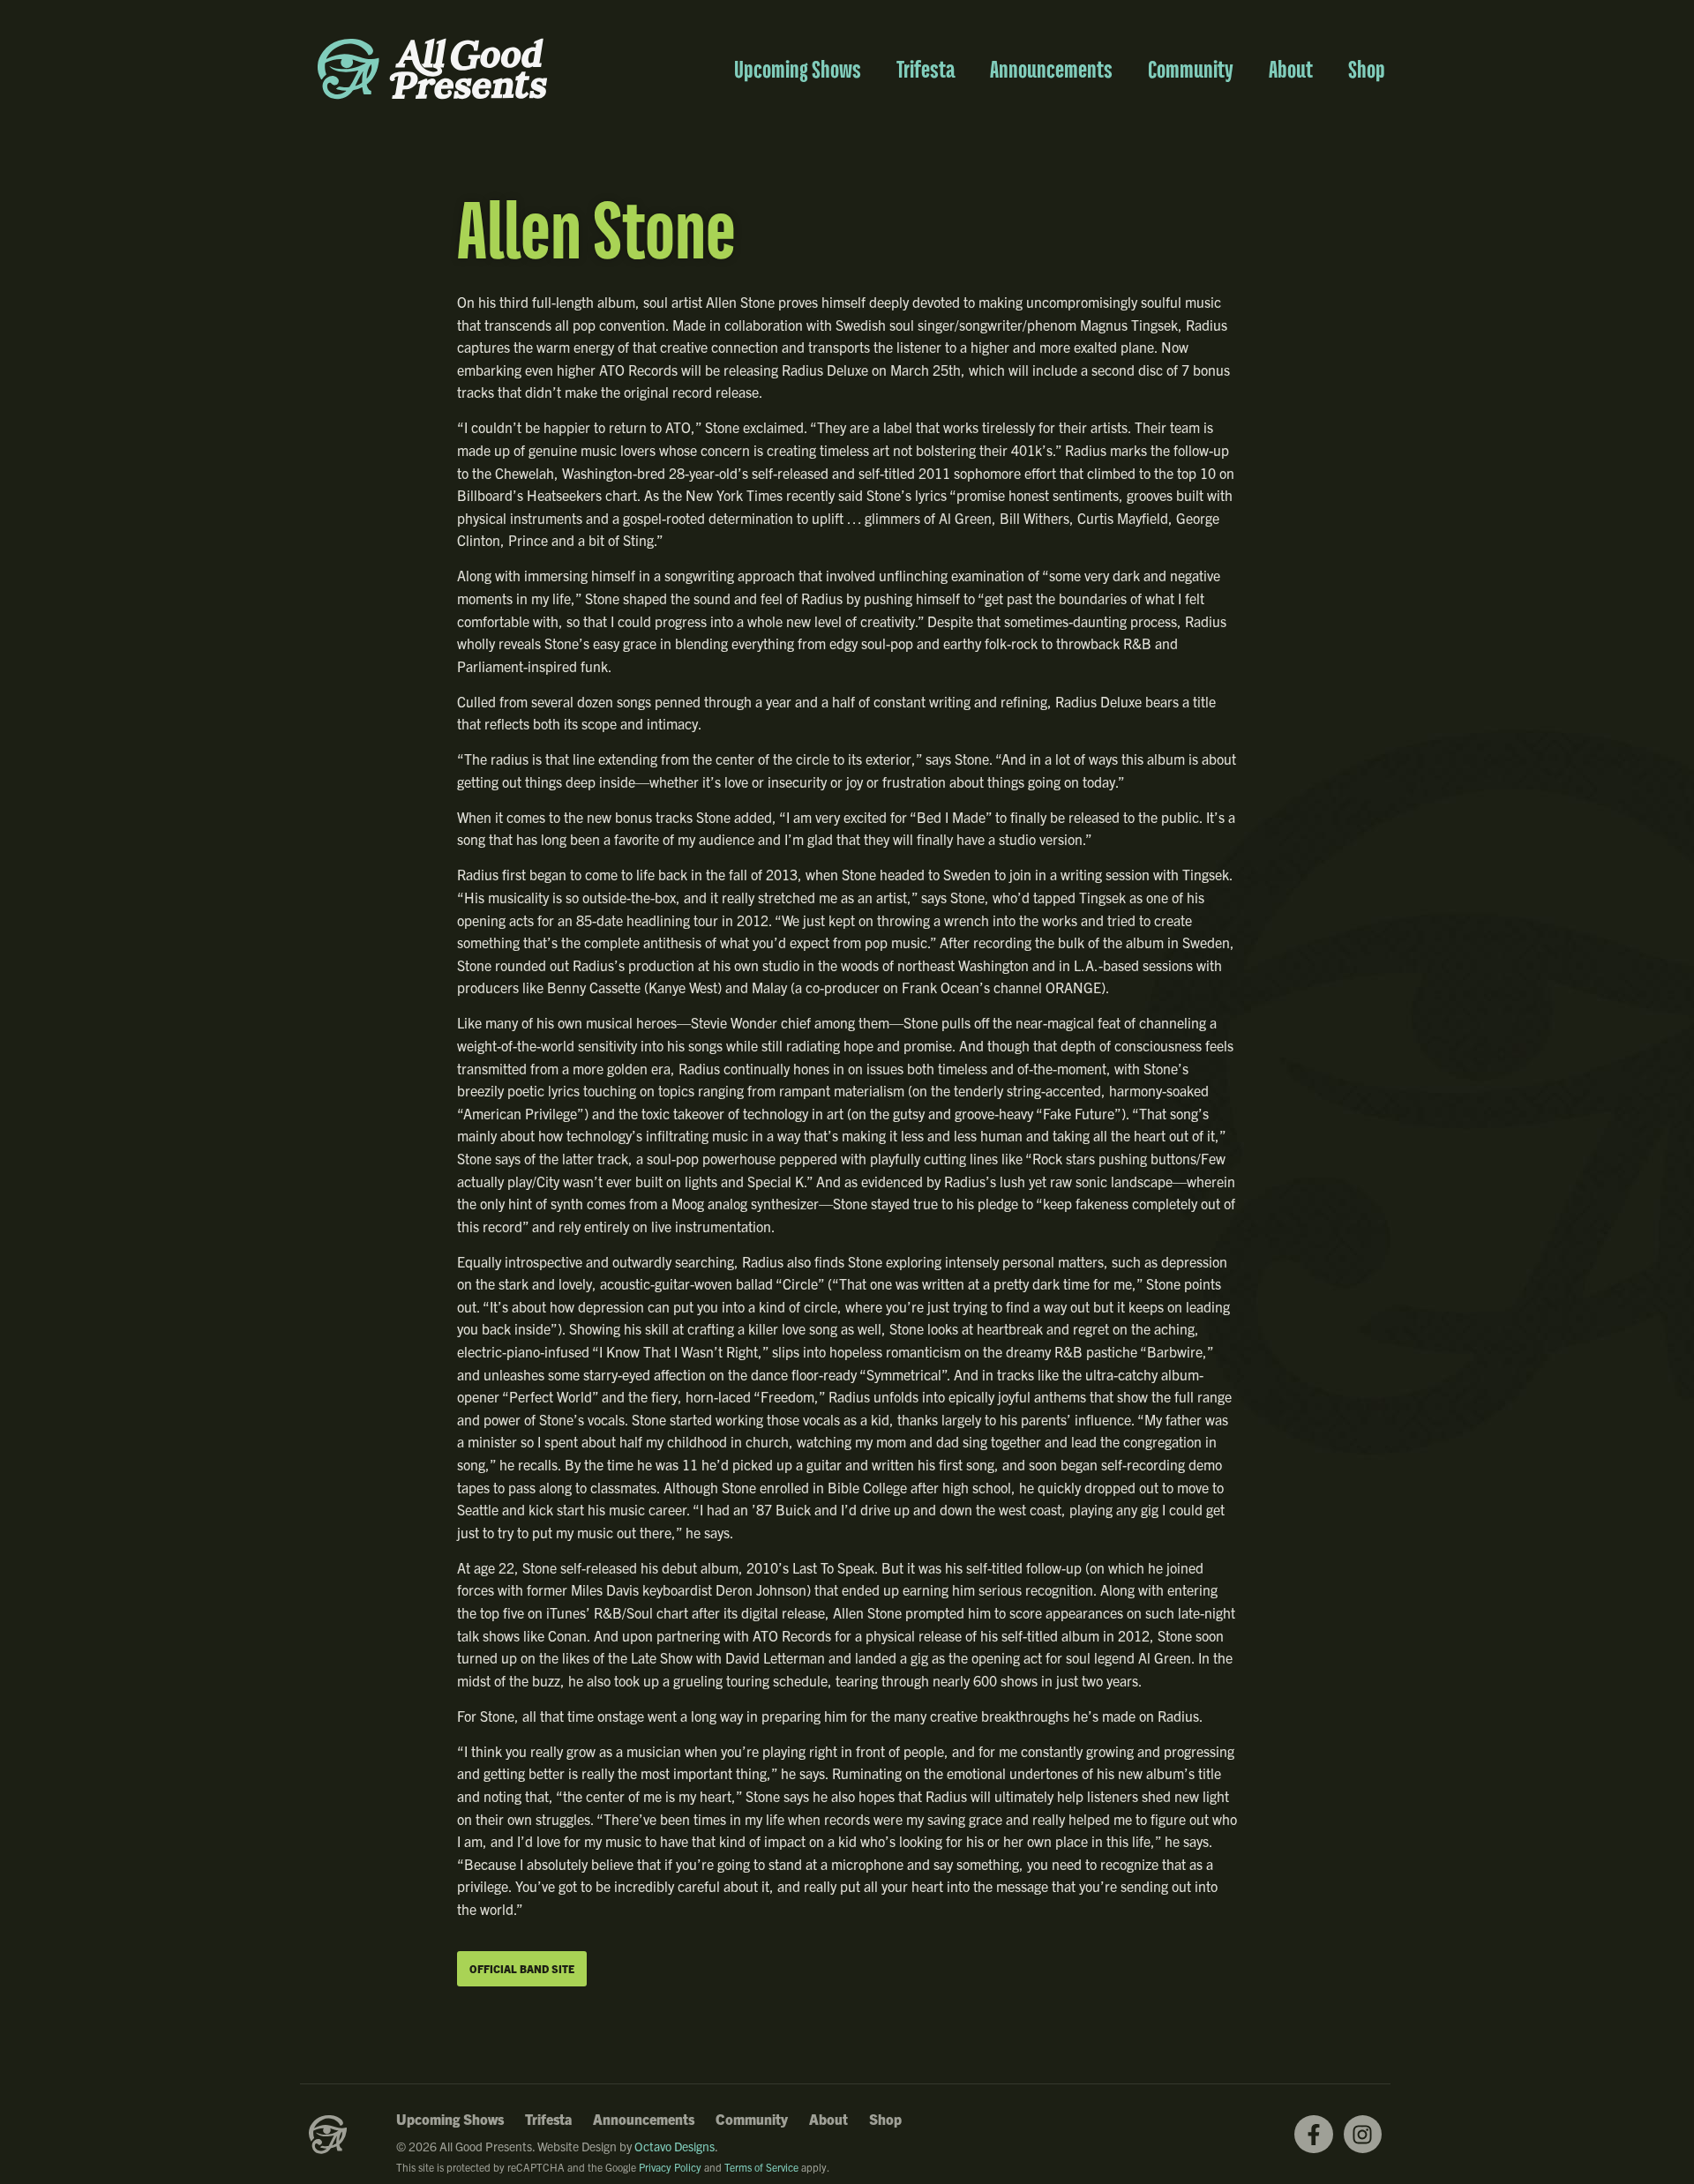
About (1291, 69)
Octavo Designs (675, 2146)
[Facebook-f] (1313, 2134)
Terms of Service (761, 2167)
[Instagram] (1363, 2134)
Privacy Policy (670, 2167)
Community (1191, 69)
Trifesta (926, 69)
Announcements (1051, 69)
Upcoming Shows (798, 69)
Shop (1367, 69)
